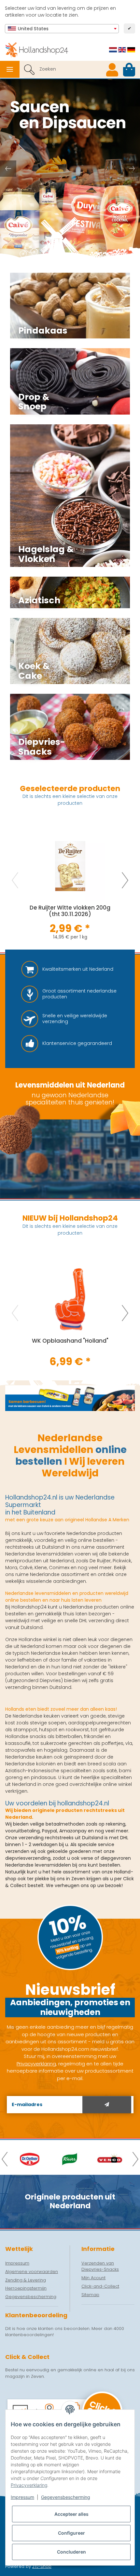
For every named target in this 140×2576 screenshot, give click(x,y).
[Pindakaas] (70, 306)
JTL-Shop (42, 2566)
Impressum (22, 2497)
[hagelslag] (70, 496)
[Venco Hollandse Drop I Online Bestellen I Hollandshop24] (110, 2159)
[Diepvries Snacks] (70, 727)
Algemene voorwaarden (32, 2272)
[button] (112, 69)
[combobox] (62, 29)
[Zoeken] (29, 69)
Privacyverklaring (29, 2485)
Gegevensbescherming (66, 2497)
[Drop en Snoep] (70, 381)
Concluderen (71, 2552)
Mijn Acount (93, 2278)
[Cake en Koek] (70, 651)
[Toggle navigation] (10, 69)
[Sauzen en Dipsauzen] (70, 169)
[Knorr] (70, 2159)
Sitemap (90, 2295)
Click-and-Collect (100, 2286)
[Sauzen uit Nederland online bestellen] (70, 1398)
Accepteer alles (71, 2514)
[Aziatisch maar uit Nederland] (70, 592)
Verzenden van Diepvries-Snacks (100, 2266)
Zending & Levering (26, 2280)
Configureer (71, 2533)
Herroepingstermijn (26, 2288)
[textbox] (62, 29)
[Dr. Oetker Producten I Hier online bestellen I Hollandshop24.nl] (30, 2159)
